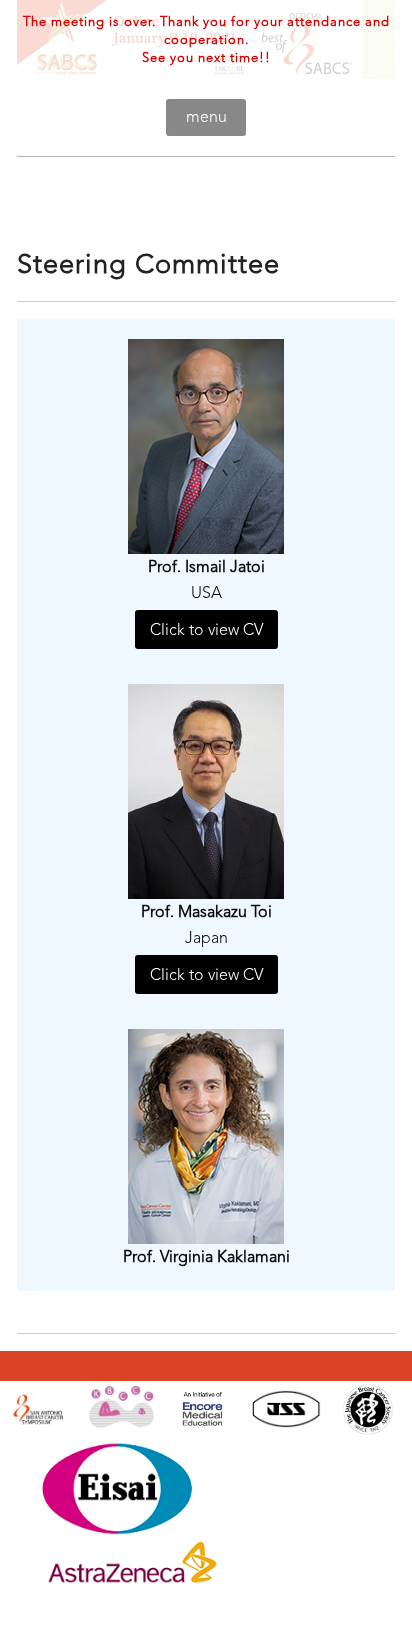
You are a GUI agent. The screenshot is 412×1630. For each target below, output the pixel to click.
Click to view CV (206, 629)
